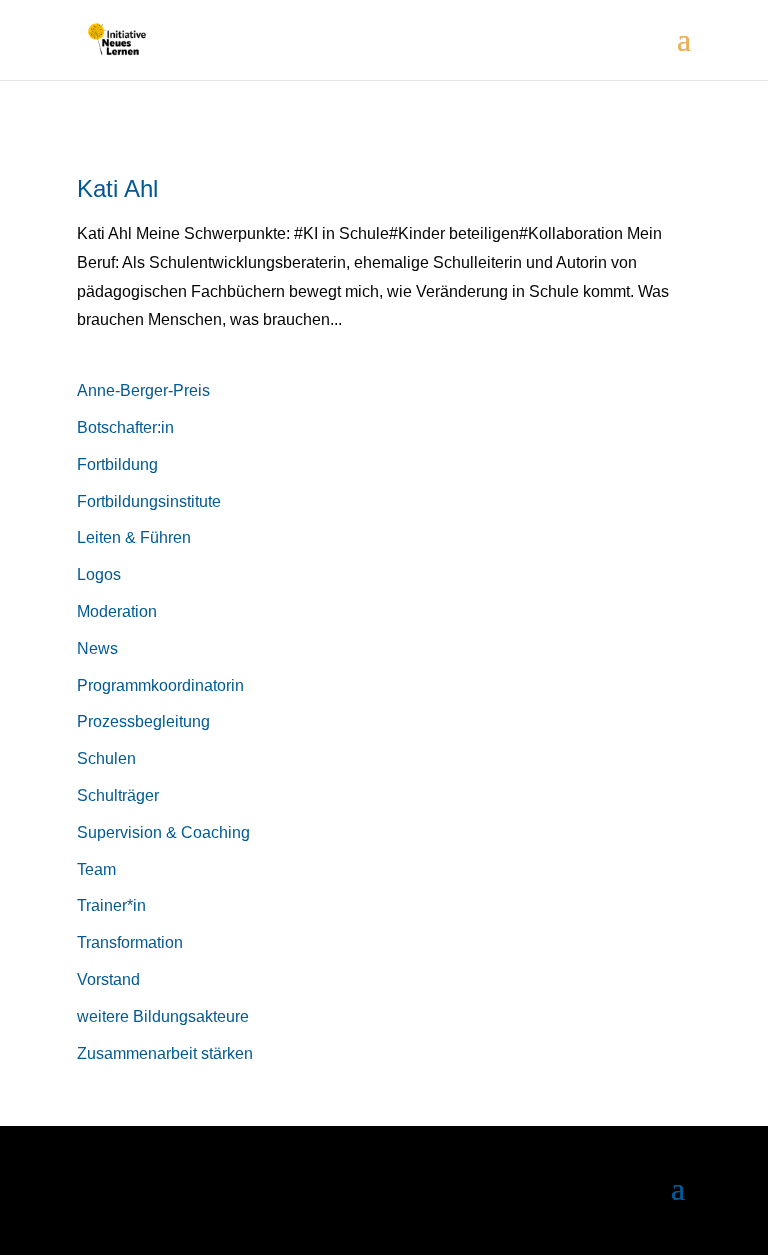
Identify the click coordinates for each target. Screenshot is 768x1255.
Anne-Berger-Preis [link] (143, 390)
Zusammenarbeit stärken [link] (165, 1053)
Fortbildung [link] (117, 464)
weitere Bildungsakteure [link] (163, 1016)
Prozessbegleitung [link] (143, 721)
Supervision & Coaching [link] (163, 832)
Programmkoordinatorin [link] (160, 685)
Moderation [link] (117, 611)
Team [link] (96, 869)
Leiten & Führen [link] (134, 537)
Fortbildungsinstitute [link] (149, 501)
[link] (117, 38)
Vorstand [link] (108, 979)
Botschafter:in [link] (125, 427)
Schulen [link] (106, 758)
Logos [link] (99, 574)
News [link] (97, 648)
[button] (684, 52)
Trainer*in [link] (111, 905)
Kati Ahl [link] (117, 188)
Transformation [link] (130, 942)
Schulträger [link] (118, 795)
